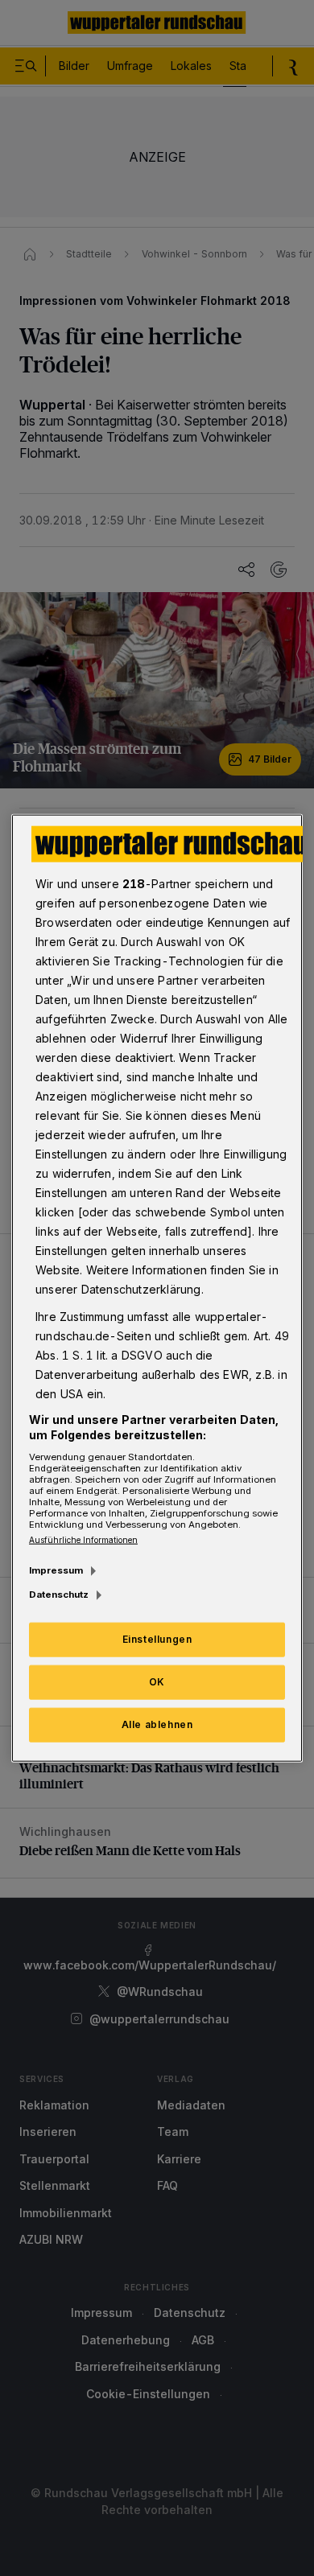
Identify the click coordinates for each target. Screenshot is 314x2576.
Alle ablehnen (157, 1724)
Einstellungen (157, 1639)
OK (157, 1682)
